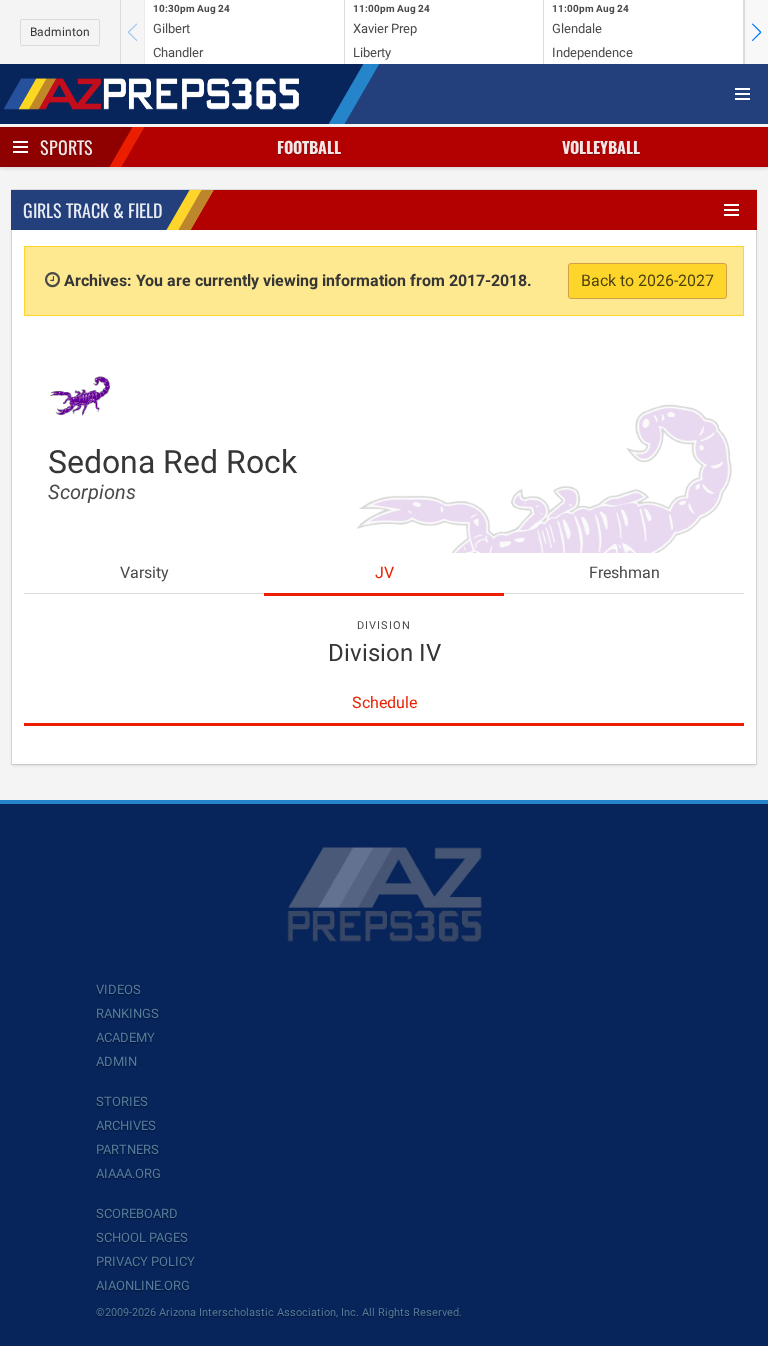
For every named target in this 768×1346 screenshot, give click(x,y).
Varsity (144, 572)
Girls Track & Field (92, 210)
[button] (756, 32)
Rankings (127, 1013)
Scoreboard (137, 1213)
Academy (125, 1037)
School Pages (142, 1237)
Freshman (624, 572)
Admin (116, 1061)
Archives (126, 1125)
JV (384, 572)
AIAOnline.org (143, 1285)
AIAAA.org (128, 1173)
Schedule (384, 702)
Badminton (60, 32)
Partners (127, 1149)
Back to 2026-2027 (647, 280)
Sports (66, 147)
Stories (122, 1101)
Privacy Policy (145, 1261)
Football (309, 147)
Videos (118, 989)
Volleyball (601, 147)
